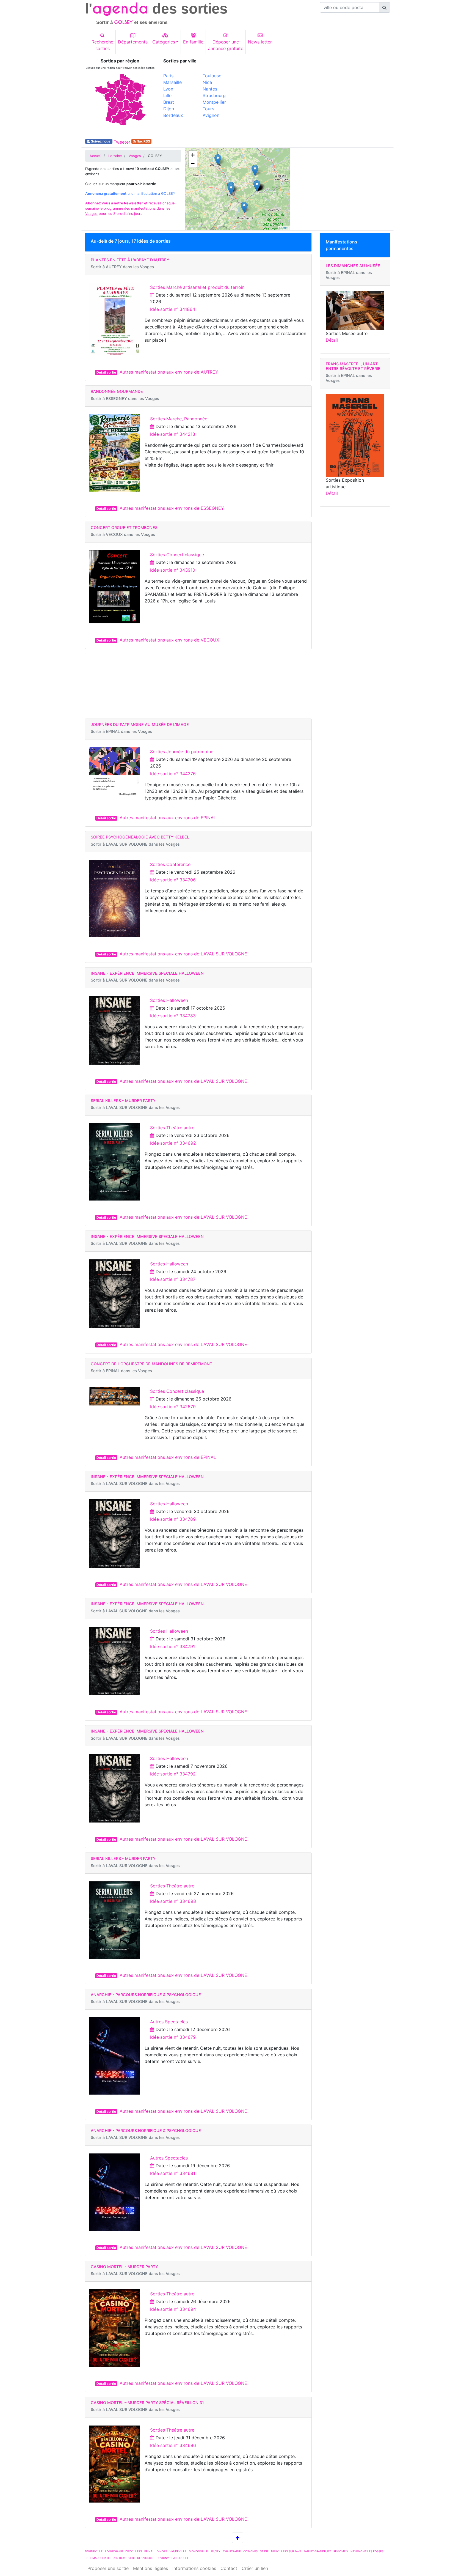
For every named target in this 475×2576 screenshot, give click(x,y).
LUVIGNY (163, 2558)
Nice (207, 82)
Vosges (135, 156)
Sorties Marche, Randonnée (179, 419)
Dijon (169, 109)
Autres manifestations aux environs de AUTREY (169, 372)
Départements (133, 42)
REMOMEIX (341, 2551)
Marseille (172, 82)
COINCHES (250, 2551)
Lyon (168, 89)
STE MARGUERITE (98, 2558)
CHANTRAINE (232, 2551)
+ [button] (193, 155)
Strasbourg (214, 95)
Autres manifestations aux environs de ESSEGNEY (172, 508)
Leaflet (284, 228)
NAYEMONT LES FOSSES (367, 2551)
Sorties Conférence (170, 864)
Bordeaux (173, 115)
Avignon (211, 115)
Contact (229, 2568)
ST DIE (264, 2551)
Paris (168, 76)
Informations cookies (194, 2568)
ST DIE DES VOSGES (141, 2558)
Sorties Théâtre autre (172, 1128)
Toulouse (212, 76)
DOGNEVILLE (94, 2551)
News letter (260, 42)
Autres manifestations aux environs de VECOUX (169, 640)
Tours (208, 109)
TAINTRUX (119, 2558)
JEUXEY (215, 2551)
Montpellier (214, 102)
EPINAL (149, 2551)
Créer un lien (255, 2568)
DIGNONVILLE (198, 2551)
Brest (169, 102)
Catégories (164, 42)
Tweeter (122, 142)
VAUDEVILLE (178, 2551)
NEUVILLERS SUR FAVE (286, 2551)
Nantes (210, 89)
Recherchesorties (102, 45)
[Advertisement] (316, 97)
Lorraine (115, 156)
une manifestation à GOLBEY (130, 194)
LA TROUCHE (180, 2558)
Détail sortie (106, 372)
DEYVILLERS (134, 2551)
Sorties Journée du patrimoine (182, 752)
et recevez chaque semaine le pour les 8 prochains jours (130, 208)
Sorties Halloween (169, 1000)
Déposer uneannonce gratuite (226, 45)
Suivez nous (101, 141)
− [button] (193, 163)
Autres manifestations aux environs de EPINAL (168, 818)
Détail (332, 340)
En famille (193, 42)
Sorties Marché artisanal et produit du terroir (197, 287)
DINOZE (162, 2551)
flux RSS (143, 141)
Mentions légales (150, 2568)
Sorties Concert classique (177, 555)
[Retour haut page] (238, 2538)
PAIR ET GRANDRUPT (317, 2551)
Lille (167, 95)
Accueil (96, 156)
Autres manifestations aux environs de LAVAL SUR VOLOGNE (183, 954)
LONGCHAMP (114, 2551)
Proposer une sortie (108, 2568)
